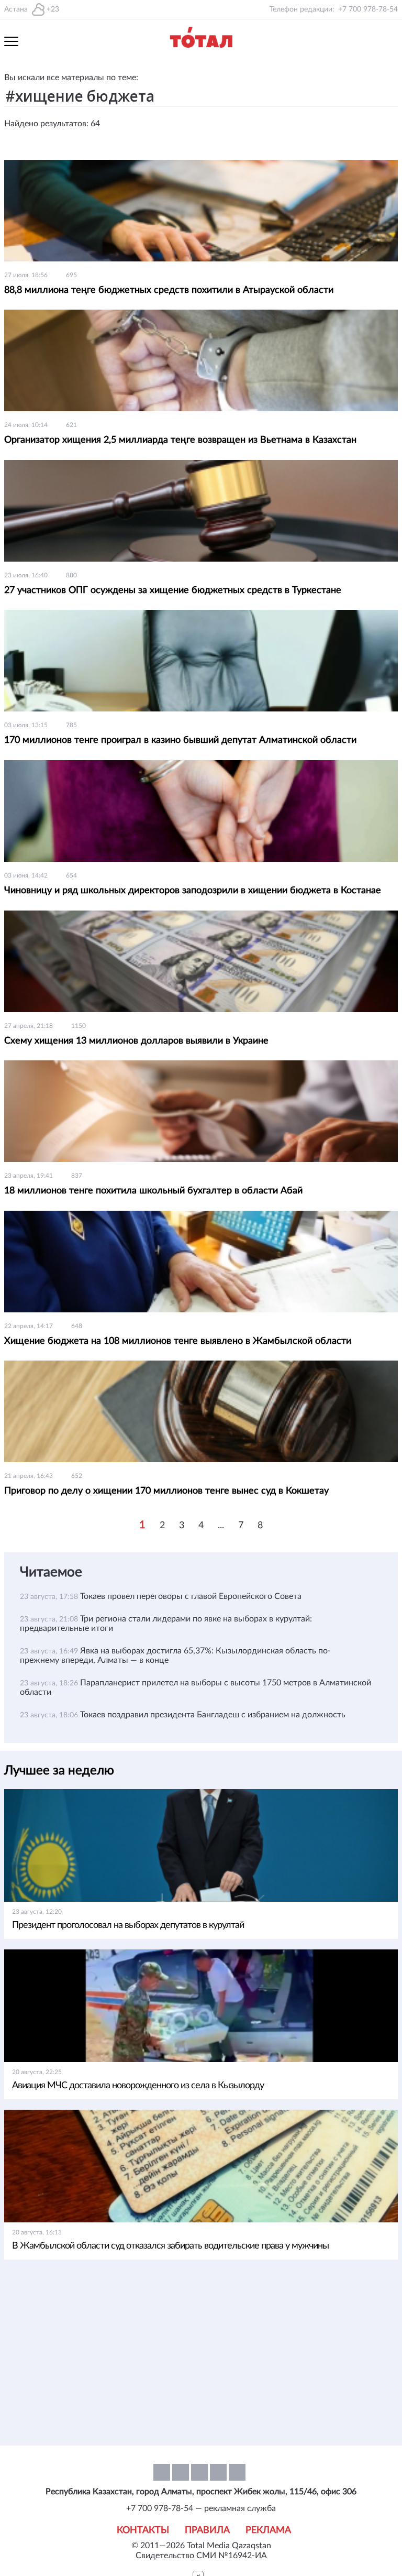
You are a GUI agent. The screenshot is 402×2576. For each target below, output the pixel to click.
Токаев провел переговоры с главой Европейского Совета (191, 1596)
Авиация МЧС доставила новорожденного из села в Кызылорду (138, 2086)
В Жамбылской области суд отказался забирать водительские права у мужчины (170, 2246)
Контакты (143, 2530)
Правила (207, 2530)
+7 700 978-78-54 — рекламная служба (201, 2508)
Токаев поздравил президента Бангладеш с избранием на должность (213, 1715)
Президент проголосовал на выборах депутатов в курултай (128, 1925)
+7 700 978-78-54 (368, 9)
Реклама (268, 2530)
